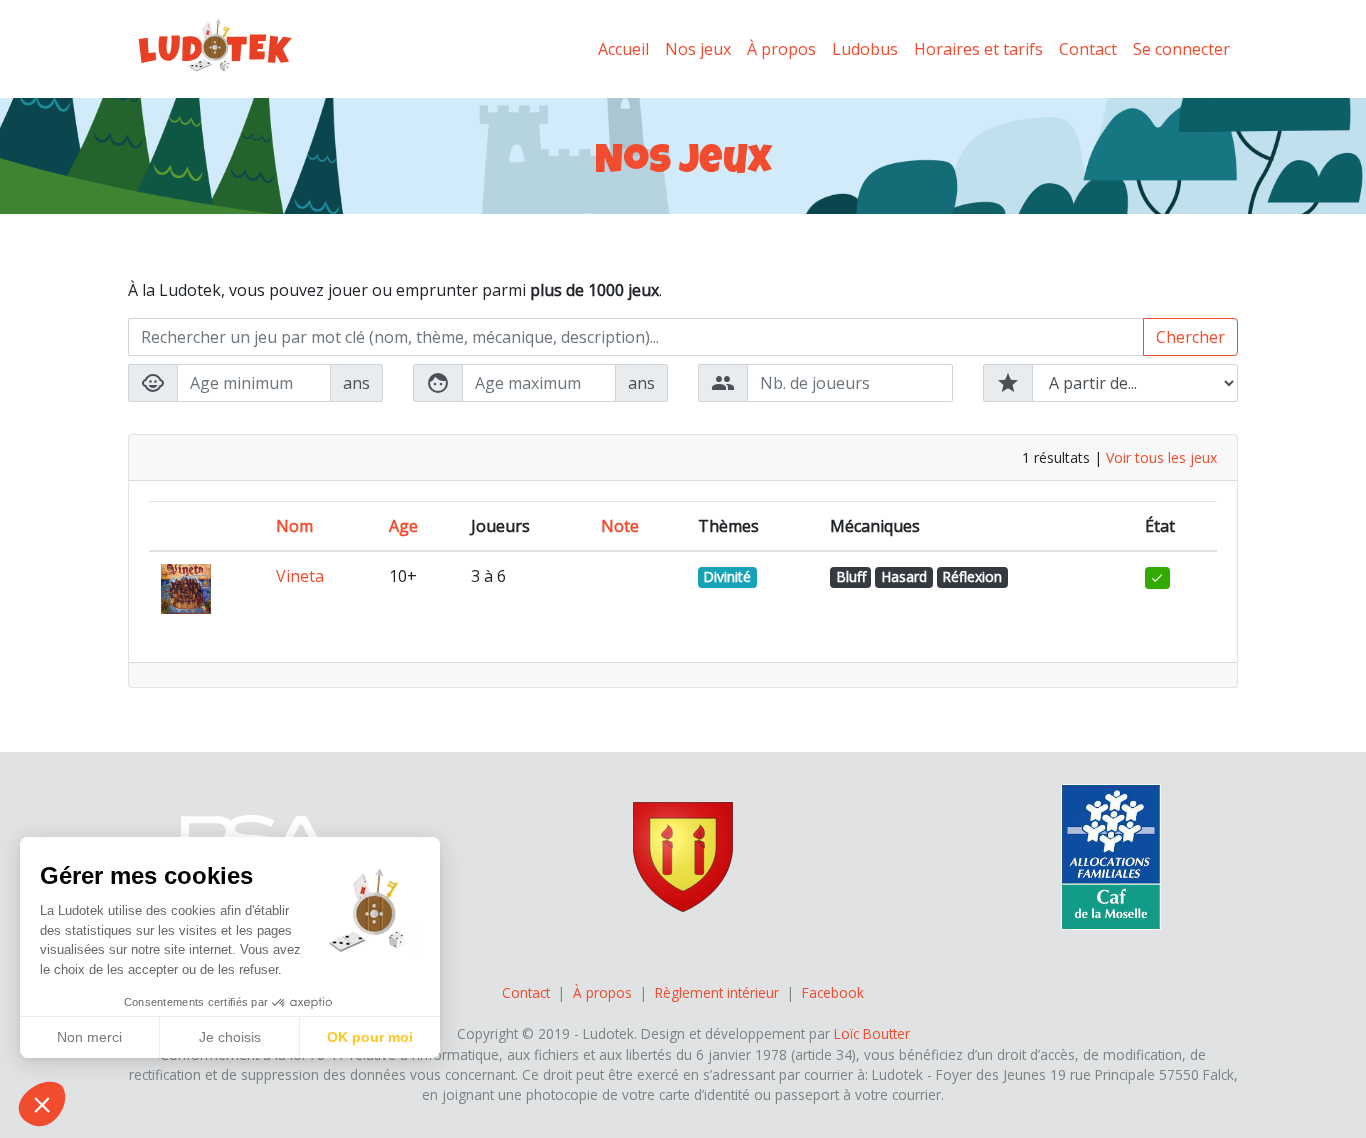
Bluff (851, 576)
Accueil (623, 49)
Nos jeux (698, 49)
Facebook (833, 992)
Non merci (89, 1037)
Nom (294, 526)
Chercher (1190, 337)
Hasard (904, 576)
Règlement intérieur (717, 992)
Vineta (300, 576)
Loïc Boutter (872, 1033)
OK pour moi (370, 1037)
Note (620, 526)
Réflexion (972, 576)
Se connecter (1181, 49)
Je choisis (230, 1037)
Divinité (727, 576)
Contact (1088, 49)
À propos (781, 49)
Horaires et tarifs (978, 49)
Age (403, 526)
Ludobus (865, 49)
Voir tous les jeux (1161, 457)
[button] (42, 1104)
